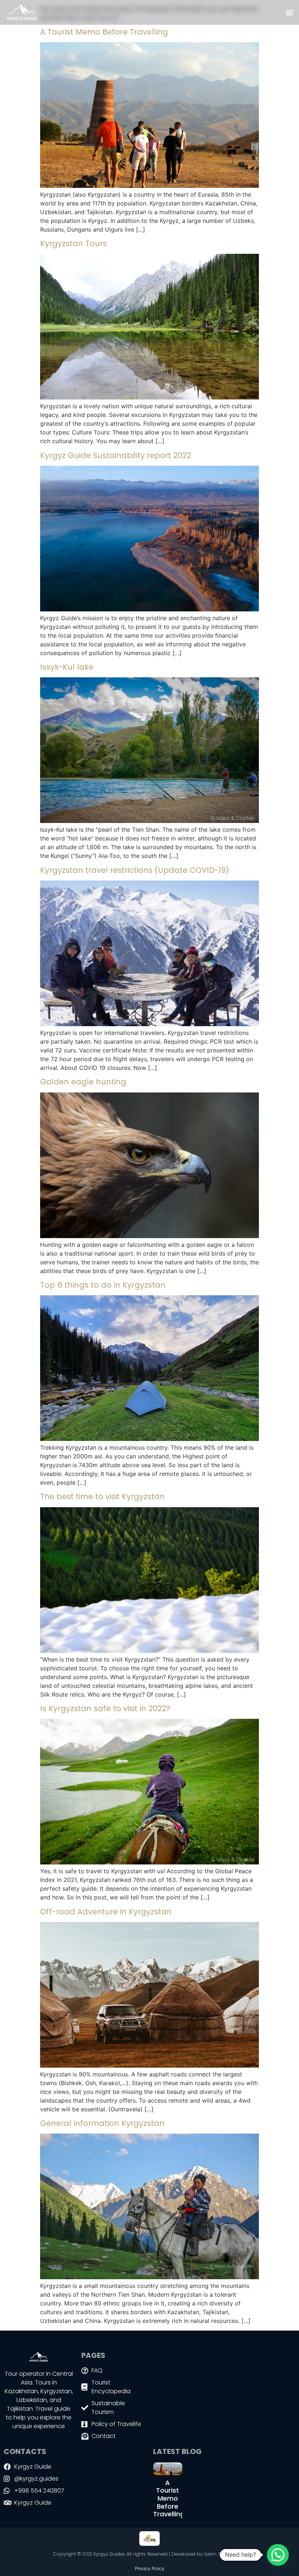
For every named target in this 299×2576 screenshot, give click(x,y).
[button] (289, 13)
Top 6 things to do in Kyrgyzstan (103, 1285)
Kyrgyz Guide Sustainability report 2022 (116, 455)
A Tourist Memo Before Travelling (104, 32)
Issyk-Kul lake (67, 667)
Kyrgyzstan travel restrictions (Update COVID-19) (135, 870)
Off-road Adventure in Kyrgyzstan (106, 1912)
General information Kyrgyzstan (102, 2123)
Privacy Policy (150, 2569)
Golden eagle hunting (83, 1082)
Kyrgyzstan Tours (73, 243)
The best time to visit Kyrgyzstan (102, 1496)
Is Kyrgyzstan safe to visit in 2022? (105, 1708)
